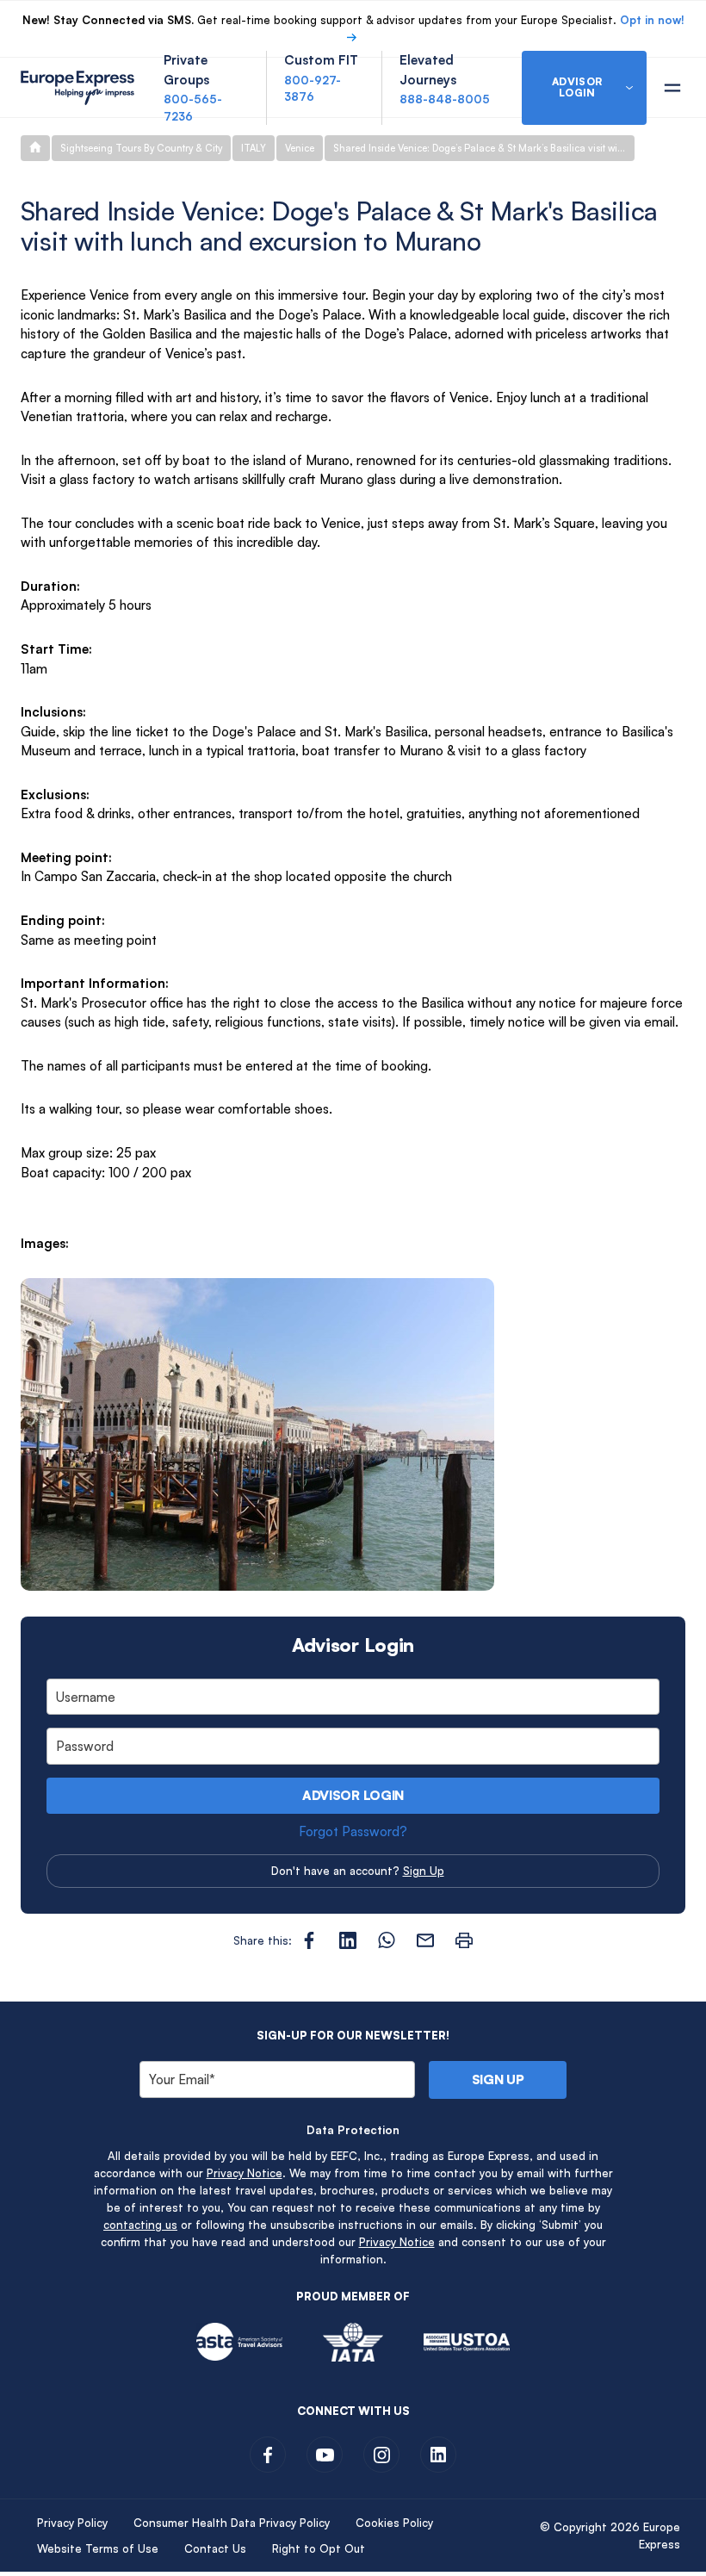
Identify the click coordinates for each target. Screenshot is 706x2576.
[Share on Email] (425, 1940)
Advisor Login (353, 1795)
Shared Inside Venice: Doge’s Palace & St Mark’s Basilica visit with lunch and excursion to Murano (484, 148)
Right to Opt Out (319, 2548)
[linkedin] (438, 2455)
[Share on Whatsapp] (387, 1940)
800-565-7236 (193, 108)
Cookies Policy (394, 2523)
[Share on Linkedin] (348, 1940)
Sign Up (424, 1871)
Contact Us (215, 2548)
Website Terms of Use (98, 2548)
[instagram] (381, 2455)
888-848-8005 (445, 99)
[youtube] (325, 2455)
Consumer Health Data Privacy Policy (232, 2523)
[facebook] (268, 2455)
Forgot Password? (353, 1831)
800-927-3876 (313, 89)
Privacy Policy (72, 2523)
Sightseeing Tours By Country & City (141, 148)
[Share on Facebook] (309, 1940)
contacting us (140, 2225)
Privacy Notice (245, 2173)
